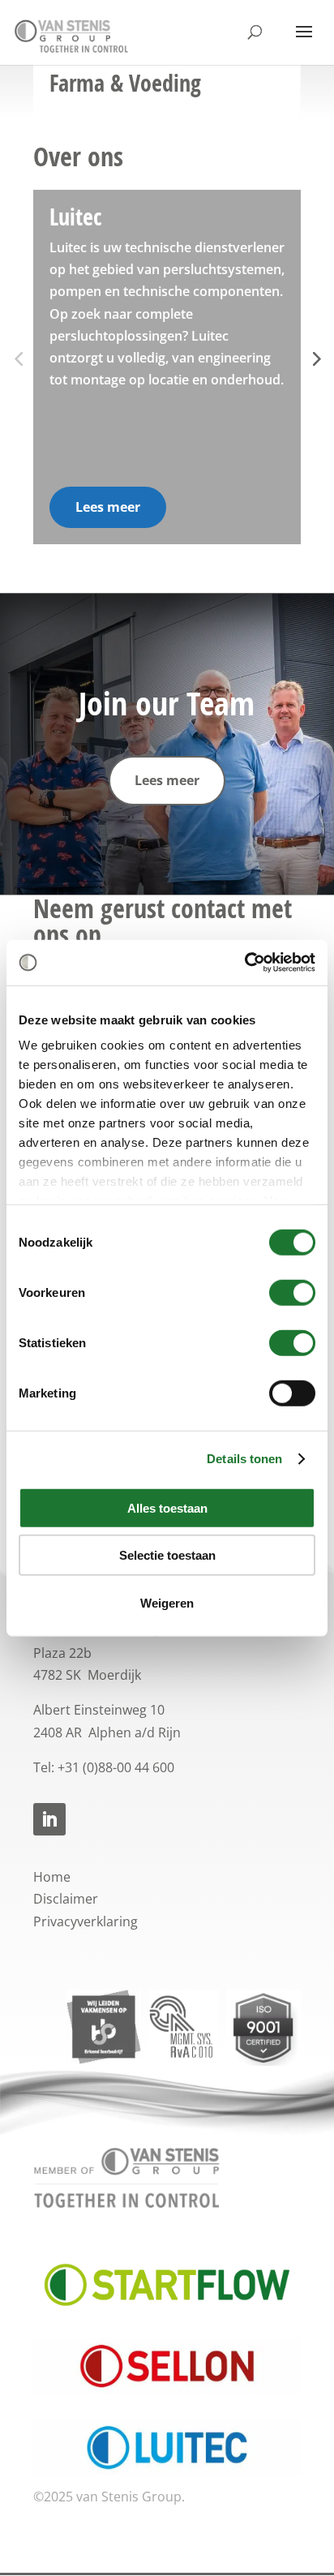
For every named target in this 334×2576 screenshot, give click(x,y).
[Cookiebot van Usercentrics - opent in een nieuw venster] (244, 963)
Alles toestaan (167, 1507)
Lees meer (108, 507)
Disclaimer (66, 1899)
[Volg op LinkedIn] (49, 1819)
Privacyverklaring (86, 1921)
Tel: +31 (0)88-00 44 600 (104, 1767)
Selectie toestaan (167, 1555)
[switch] (292, 1292)
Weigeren (167, 1602)
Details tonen (244, 1459)
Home (52, 1877)
